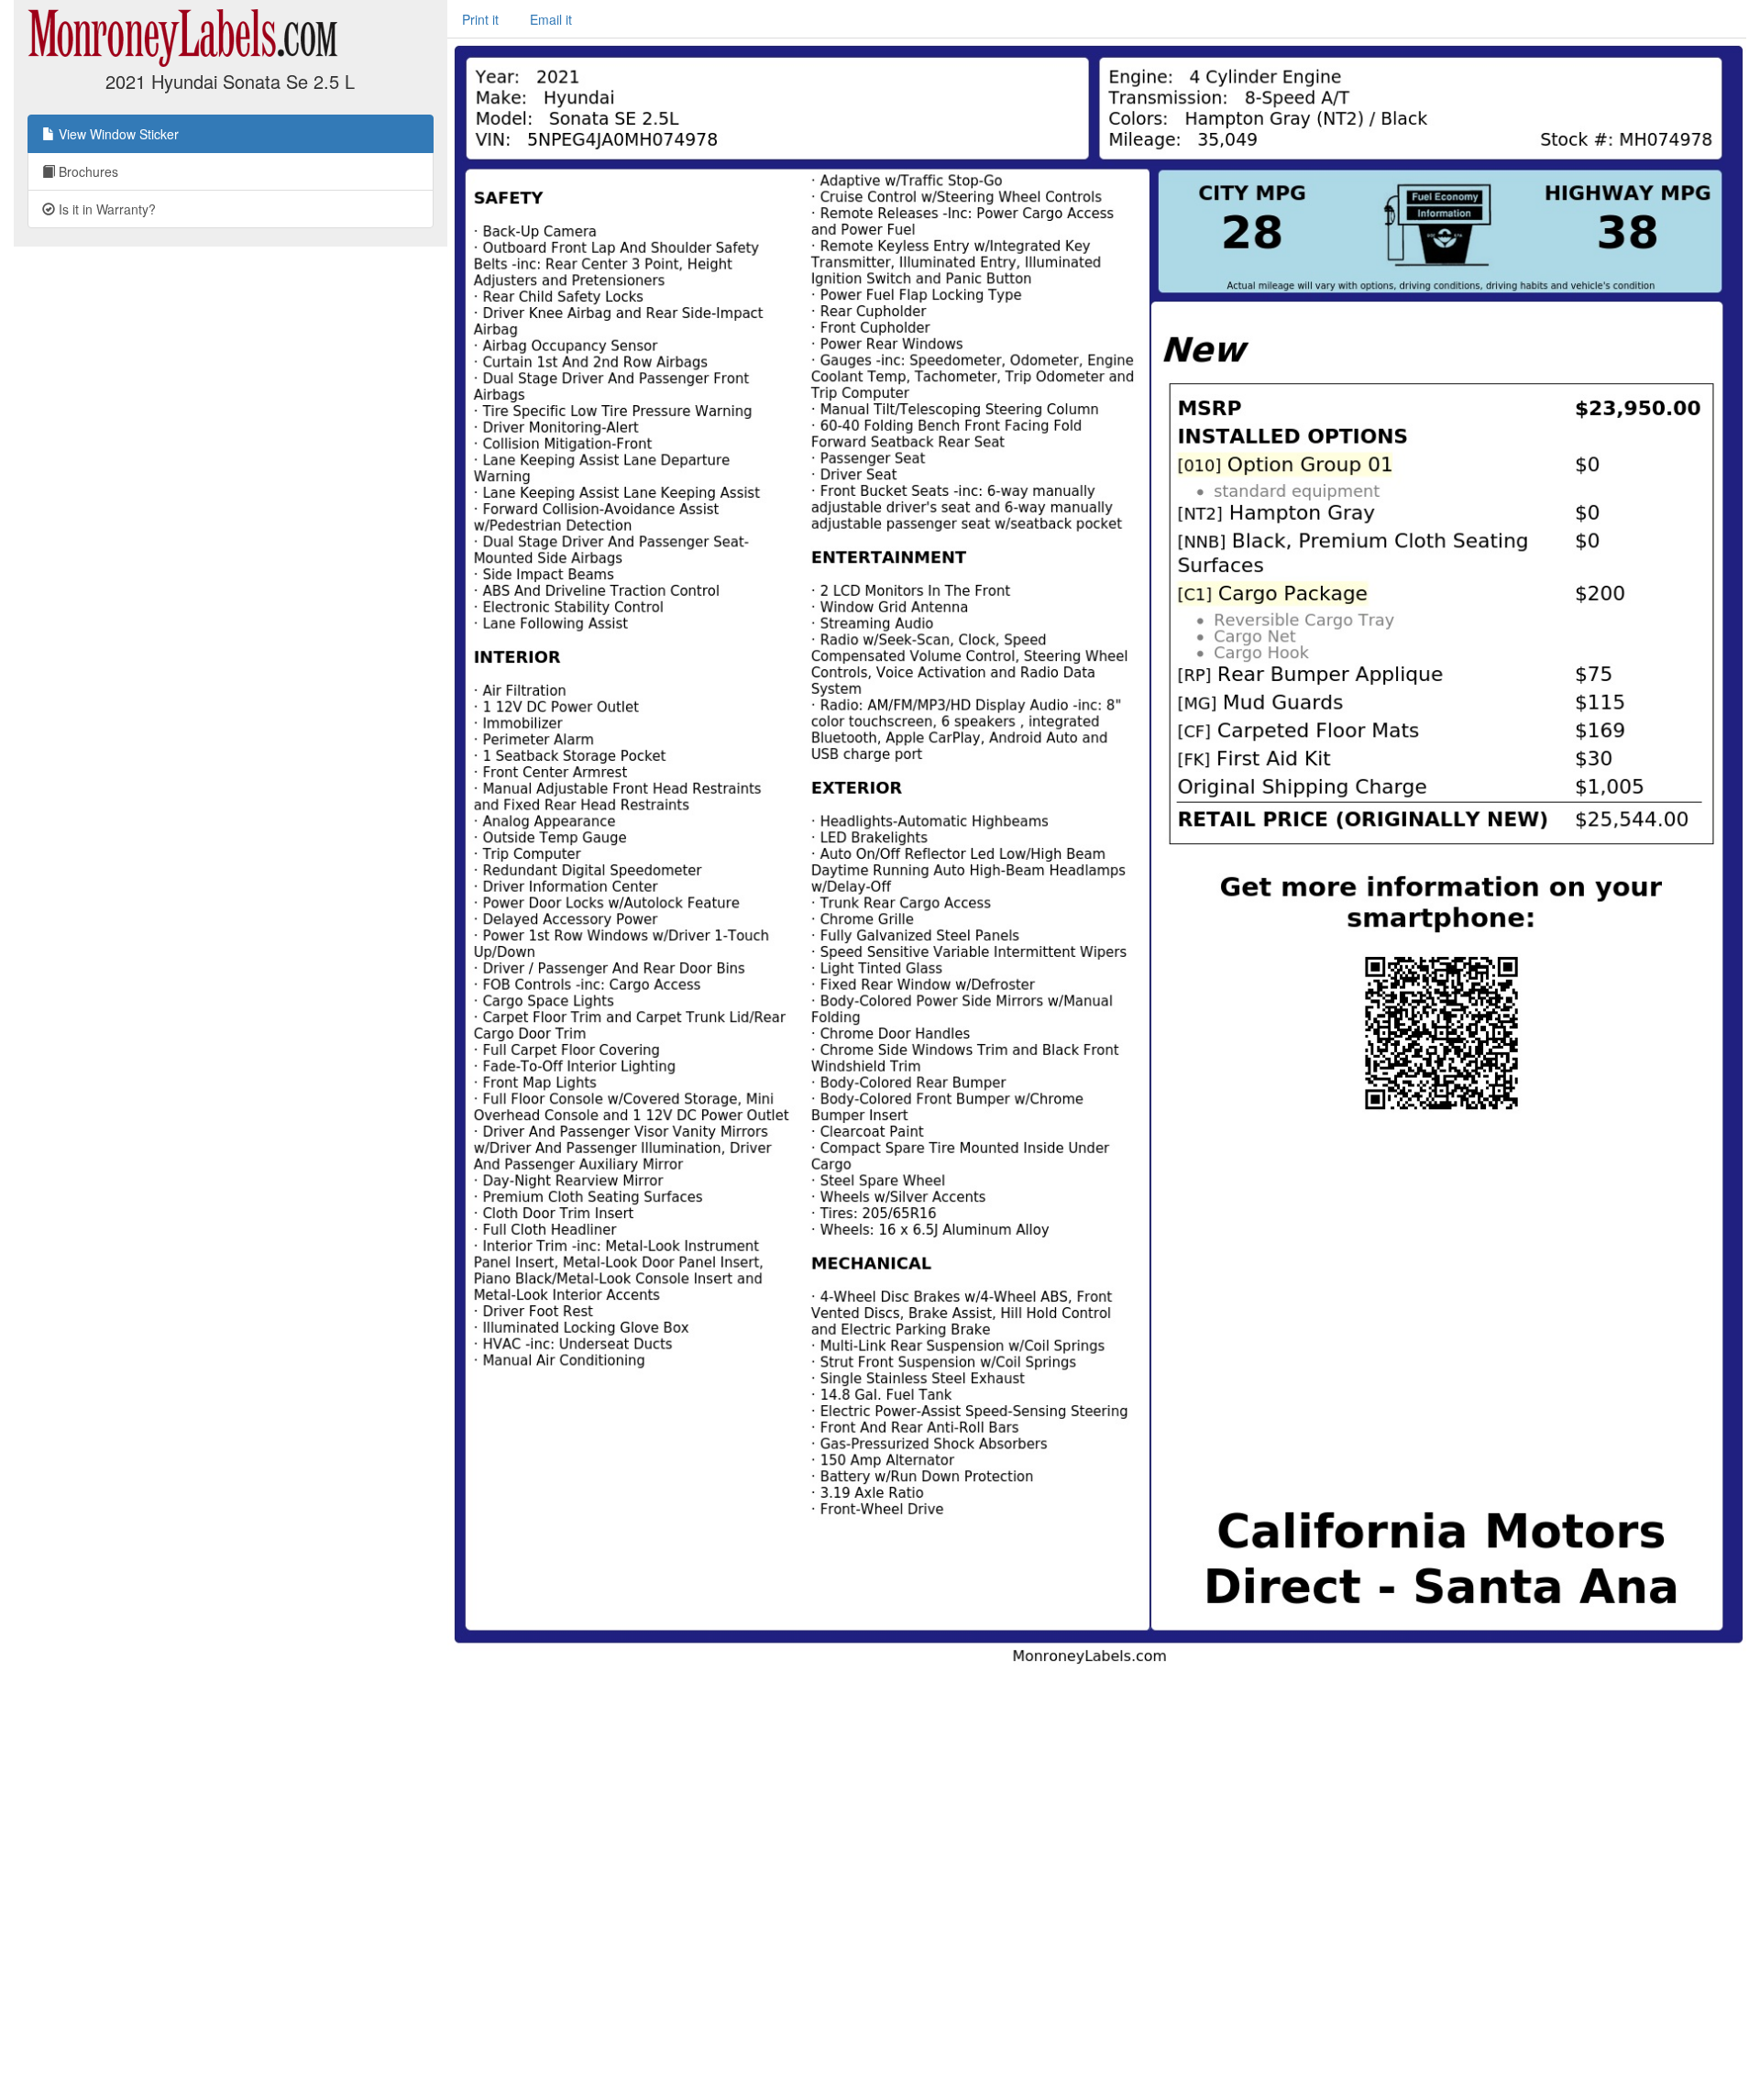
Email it (551, 19)
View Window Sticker (117, 134)
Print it (480, 19)
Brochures (87, 171)
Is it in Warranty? (105, 209)
